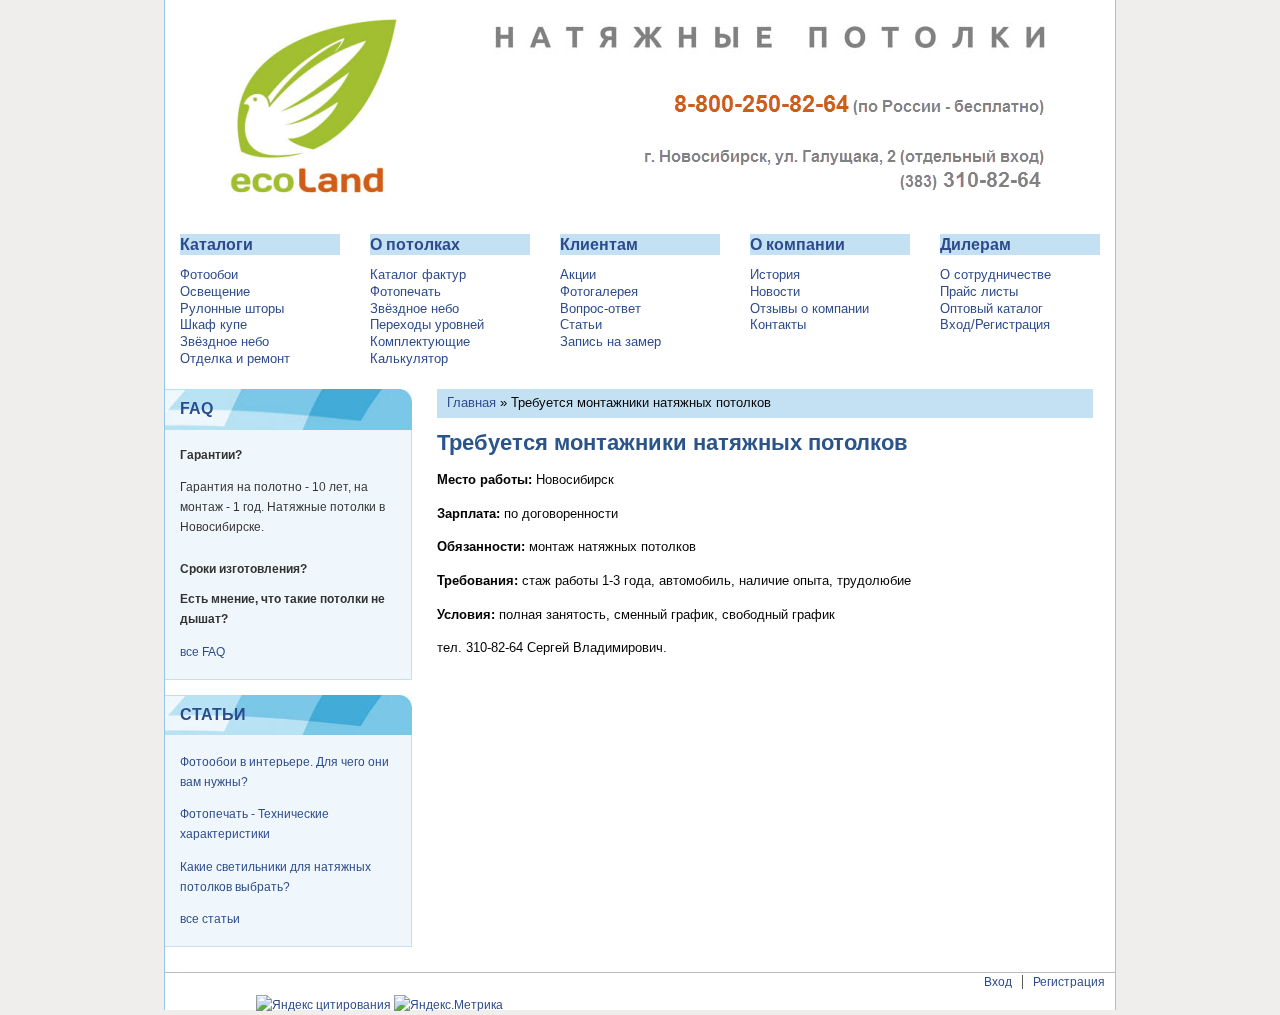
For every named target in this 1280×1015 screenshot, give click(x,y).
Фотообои (209, 275)
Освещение (215, 292)
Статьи (581, 325)
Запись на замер (610, 342)
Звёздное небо (224, 342)
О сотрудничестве (995, 275)
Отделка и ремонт (235, 359)
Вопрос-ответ (600, 309)
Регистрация (1069, 982)
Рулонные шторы (232, 309)
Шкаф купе (213, 325)
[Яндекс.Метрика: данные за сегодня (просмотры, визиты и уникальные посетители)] (448, 1005)
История (775, 275)
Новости (775, 292)
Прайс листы (979, 292)
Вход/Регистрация (995, 325)
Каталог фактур (418, 275)
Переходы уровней (427, 325)
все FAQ (202, 652)
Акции (578, 275)
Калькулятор (409, 359)
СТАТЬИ (213, 714)
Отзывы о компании (809, 309)
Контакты (778, 325)
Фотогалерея (599, 292)
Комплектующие (420, 342)
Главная (471, 402)
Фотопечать (405, 292)
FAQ (196, 408)
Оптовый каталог (991, 309)
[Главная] (640, 206)
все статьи (210, 919)
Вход (998, 982)
